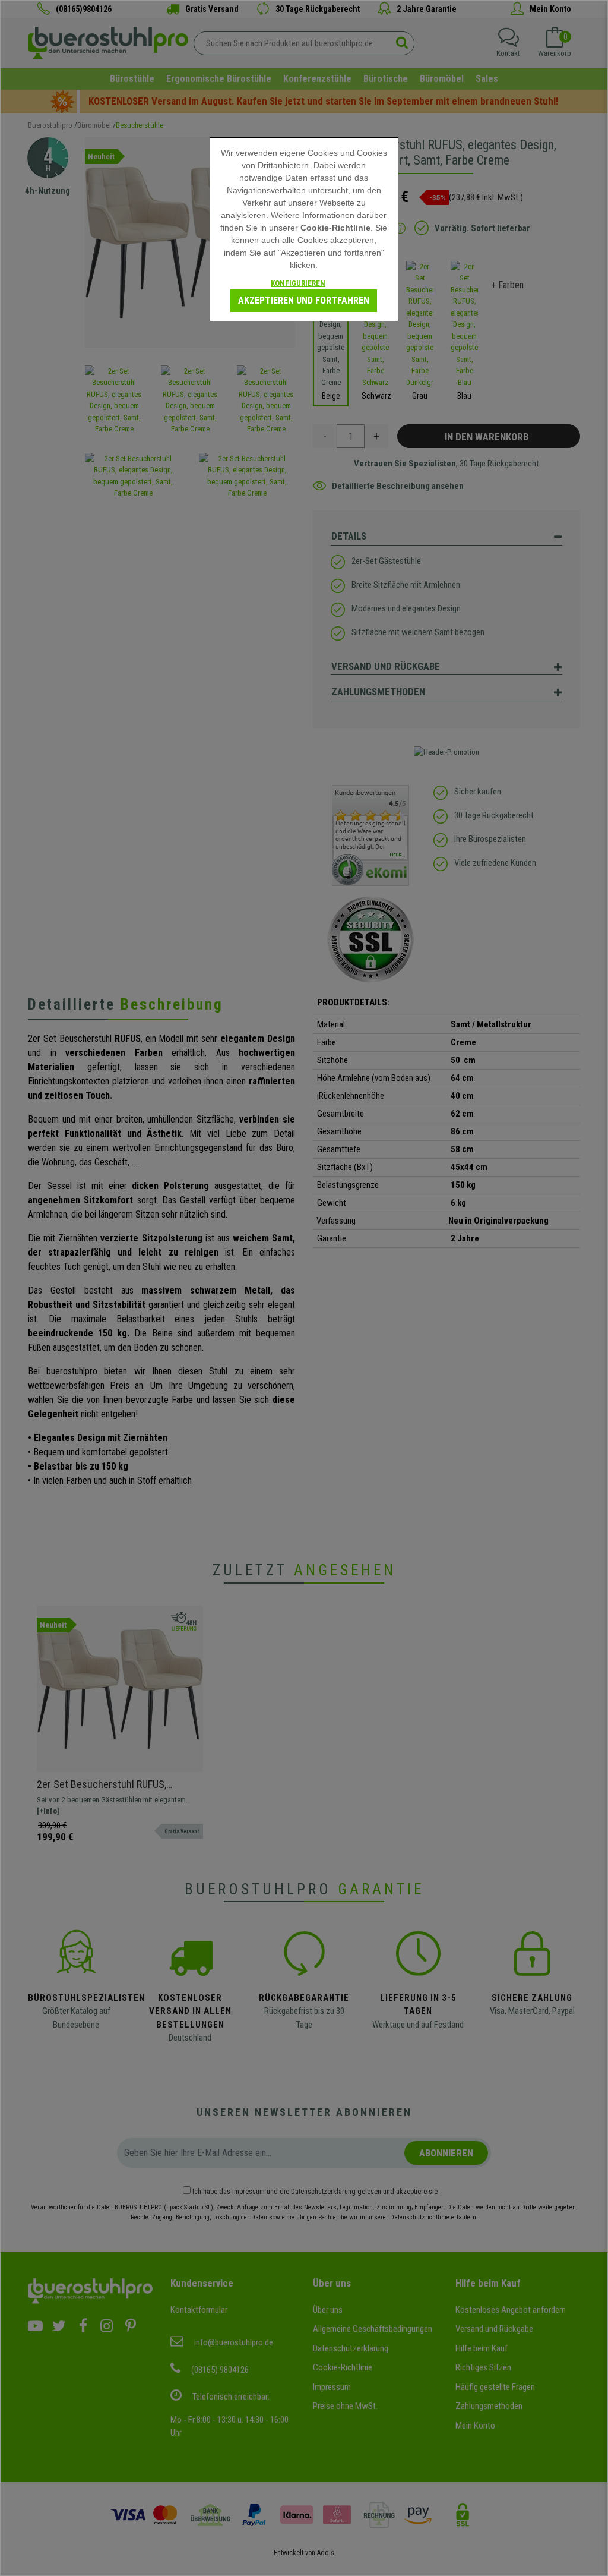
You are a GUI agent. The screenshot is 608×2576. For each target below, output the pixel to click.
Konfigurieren (298, 283)
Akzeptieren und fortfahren (304, 300)
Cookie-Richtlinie (335, 228)
